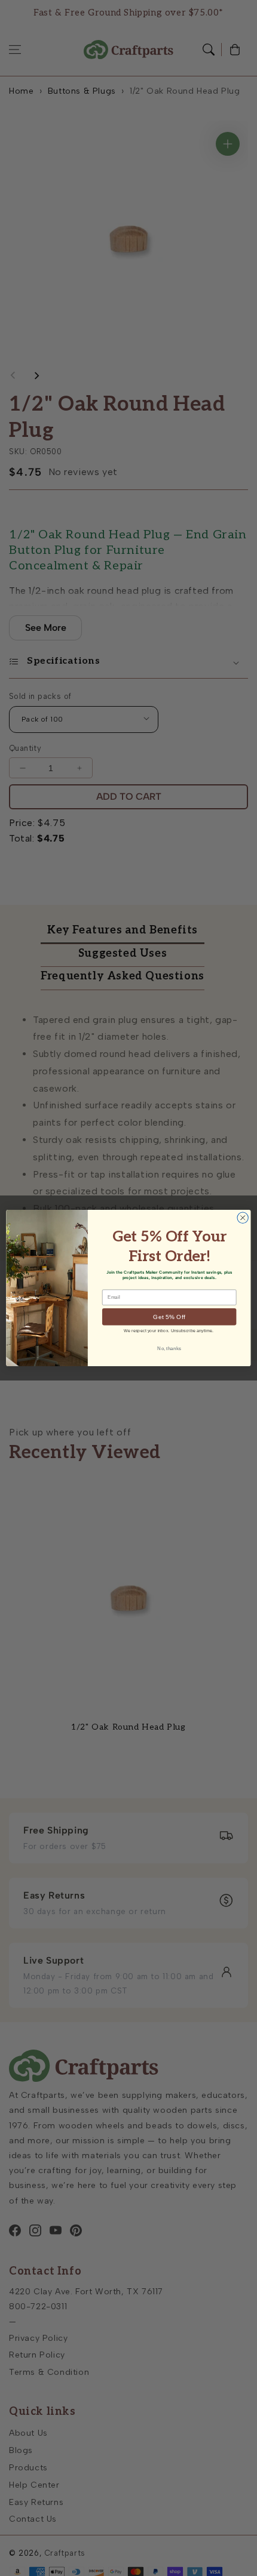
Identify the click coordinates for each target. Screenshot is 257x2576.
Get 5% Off (169, 1317)
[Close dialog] (243, 1218)
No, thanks (169, 1349)
